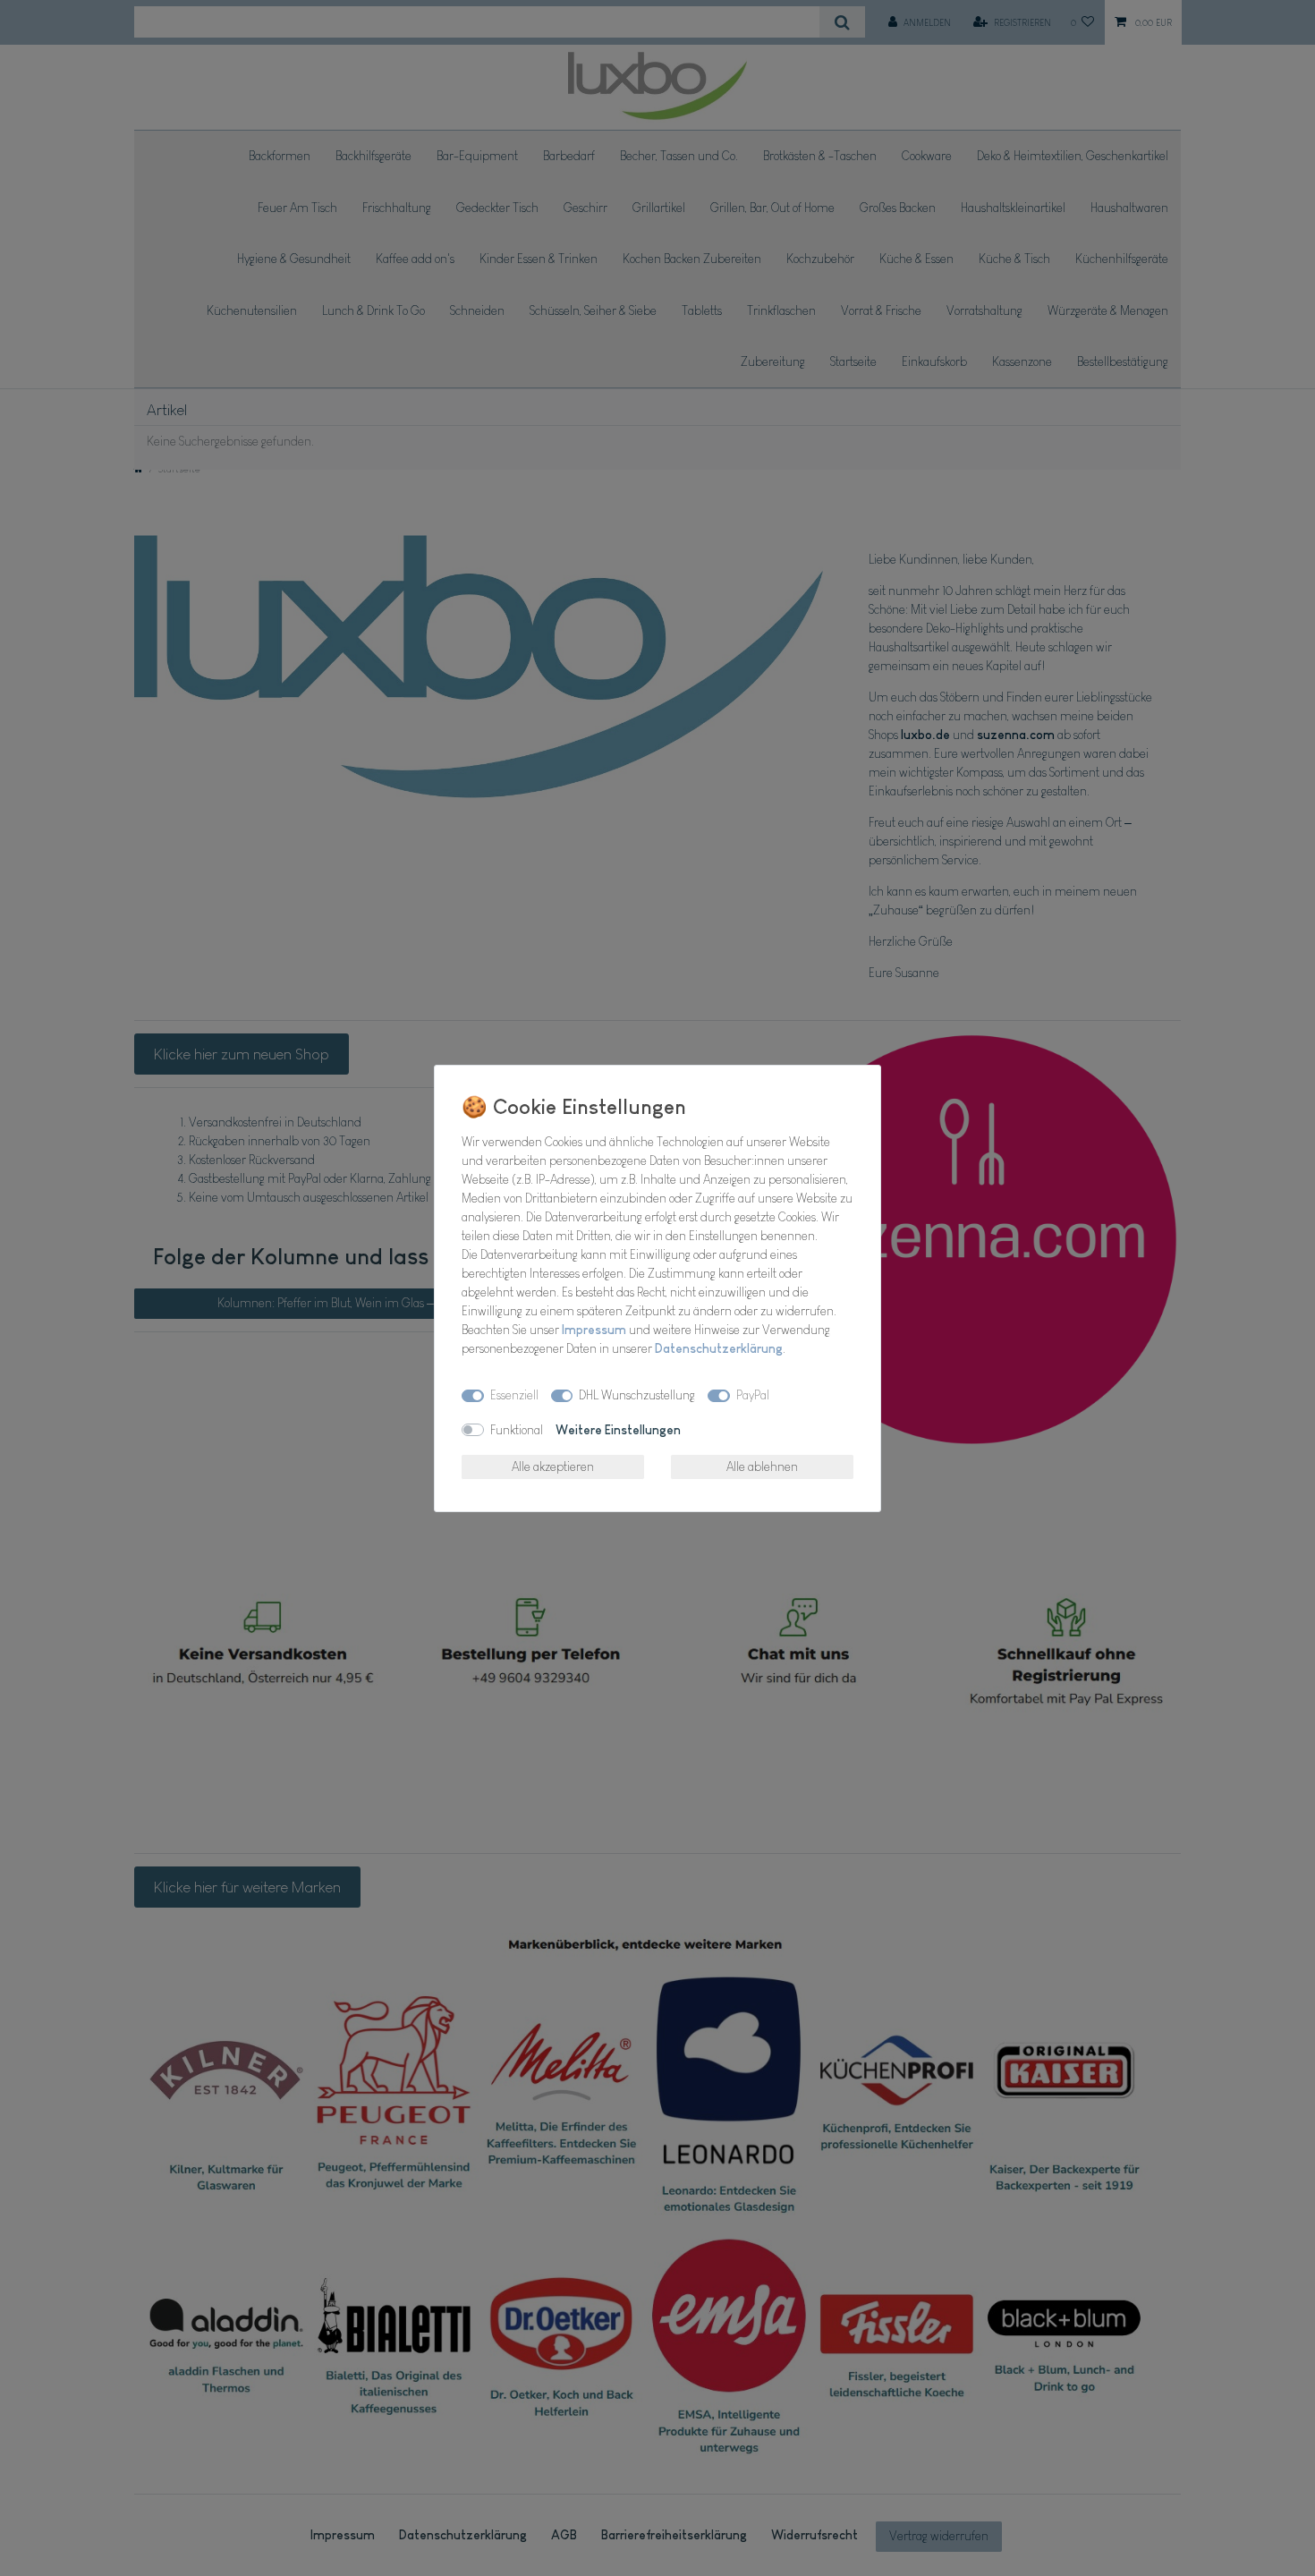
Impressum (594, 1330)
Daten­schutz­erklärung (719, 1348)
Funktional (517, 1430)
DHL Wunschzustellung (637, 1395)
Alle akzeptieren (553, 1467)
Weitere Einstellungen (618, 1430)
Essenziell (514, 1395)
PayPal (753, 1395)
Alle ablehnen (762, 1467)
